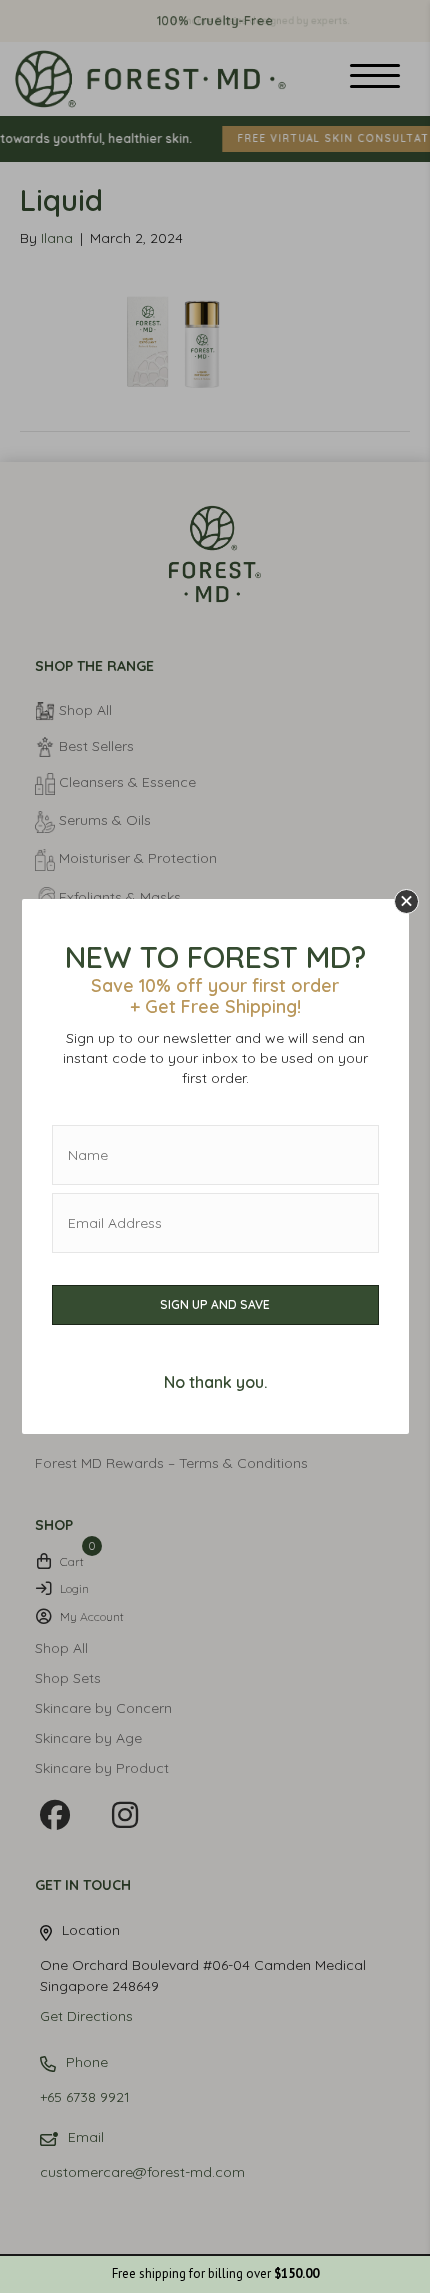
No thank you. (215, 1382)
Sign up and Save (215, 1304)
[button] (406, 901)
